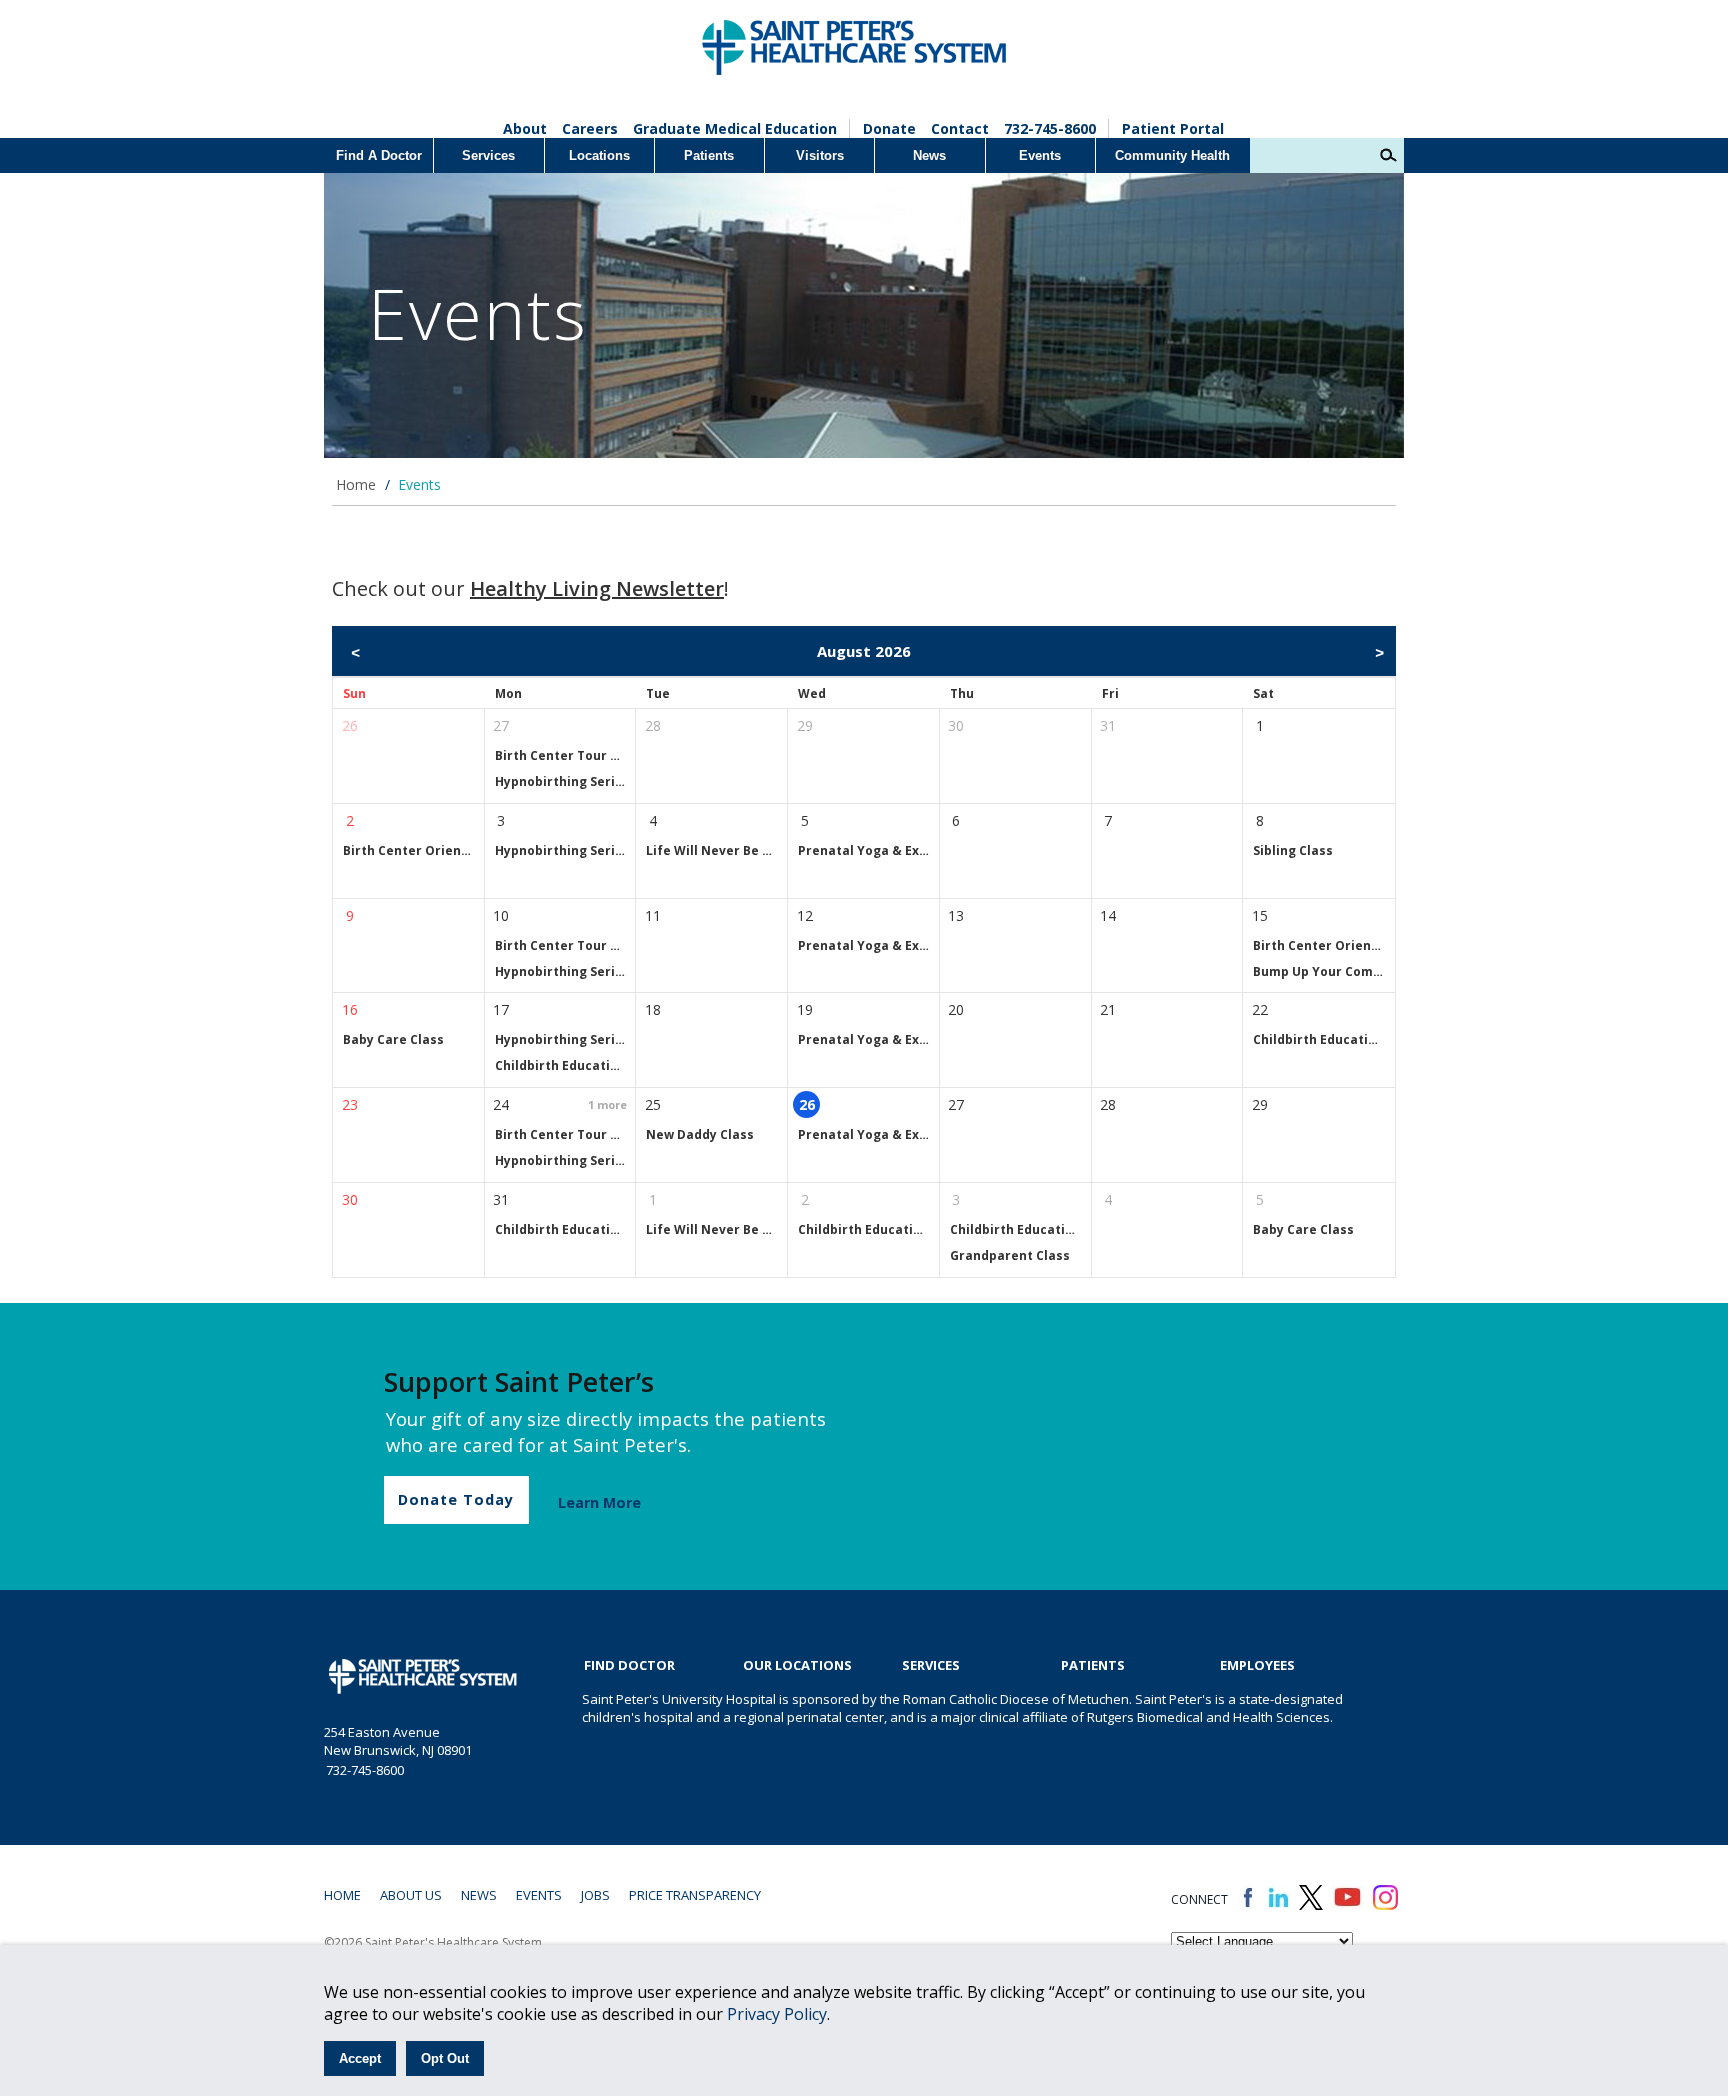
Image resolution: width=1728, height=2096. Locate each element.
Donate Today (456, 1499)
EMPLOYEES (1257, 1665)
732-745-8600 (1050, 128)
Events (1040, 155)
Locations (599, 155)
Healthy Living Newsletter (597, 588)
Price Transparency (695, 1895)
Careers (590, 128)
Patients (709, 155)
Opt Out (445, 2058)
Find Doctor (629, 1665)
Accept (360, 2058)
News (929, 155)
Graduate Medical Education (735, 128)
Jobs (595, 1895)
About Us (411, 1895)
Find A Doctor (379, 155)
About (525, 128)
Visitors (820, 155)
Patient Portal (1173, 128)
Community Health (1172, 155)
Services (488, 155)
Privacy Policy (777, 2014)
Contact (960, 128)
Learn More (599, 1502)
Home (356, 484)
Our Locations (797, 1665)
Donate (889, 128)
